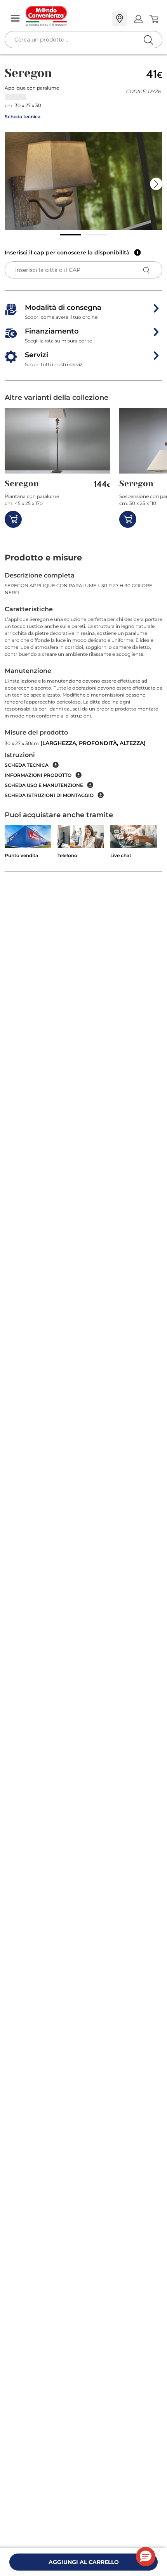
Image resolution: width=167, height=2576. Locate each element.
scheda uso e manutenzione (44, 785)
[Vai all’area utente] (138, 19)
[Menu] (15, 19)
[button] (83, 181)
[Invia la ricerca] (148, 40)
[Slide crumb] (71, 235)
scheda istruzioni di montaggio (49, 795)
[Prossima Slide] (156, 184)
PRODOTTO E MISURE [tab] (43, 558)
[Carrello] (154, 19)
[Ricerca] (132, 19)
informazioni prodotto (38, 775)
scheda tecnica (27, 765)
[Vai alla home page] (66, 16)
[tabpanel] (83, 685)
